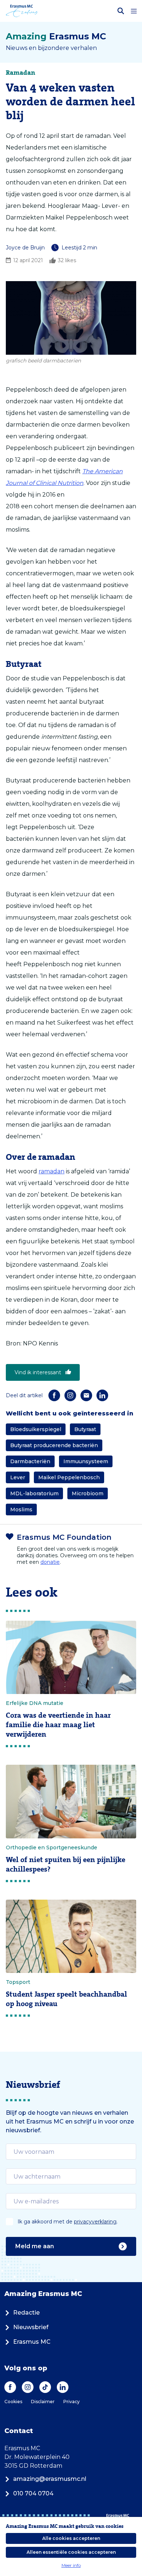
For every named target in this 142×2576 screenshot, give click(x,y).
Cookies (13, 2402)
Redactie (26, 2313)
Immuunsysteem (86, 1461)
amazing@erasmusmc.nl (50, 2479)
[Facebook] (54, 1395)
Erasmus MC (32, 2342)
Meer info (71, 2565)
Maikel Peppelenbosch (69, 1477)
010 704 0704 (33, 2493)
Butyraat (85, 1429)
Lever (18, 1477)
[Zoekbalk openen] (121, 11)
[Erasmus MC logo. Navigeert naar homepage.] (22, 11)
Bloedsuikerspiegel (36, 1429)
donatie (50, 1562)
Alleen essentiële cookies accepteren (71, 2552)
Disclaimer (43, 2402)
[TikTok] (45, 2387)
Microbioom (88, 1493)
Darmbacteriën (30, 1461)
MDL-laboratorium (34, 1493)
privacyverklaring (95, 2222)
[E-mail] (86, 1395)
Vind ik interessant (38, 1372)
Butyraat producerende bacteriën (54, 1445)
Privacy (72, 2402)
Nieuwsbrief (31, 2327)
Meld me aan (35, 2246)
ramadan (52, 1171)
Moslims (21, 1510)
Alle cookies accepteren (71, 2538)
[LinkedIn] (102, 1395)
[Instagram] (70, 1395)
